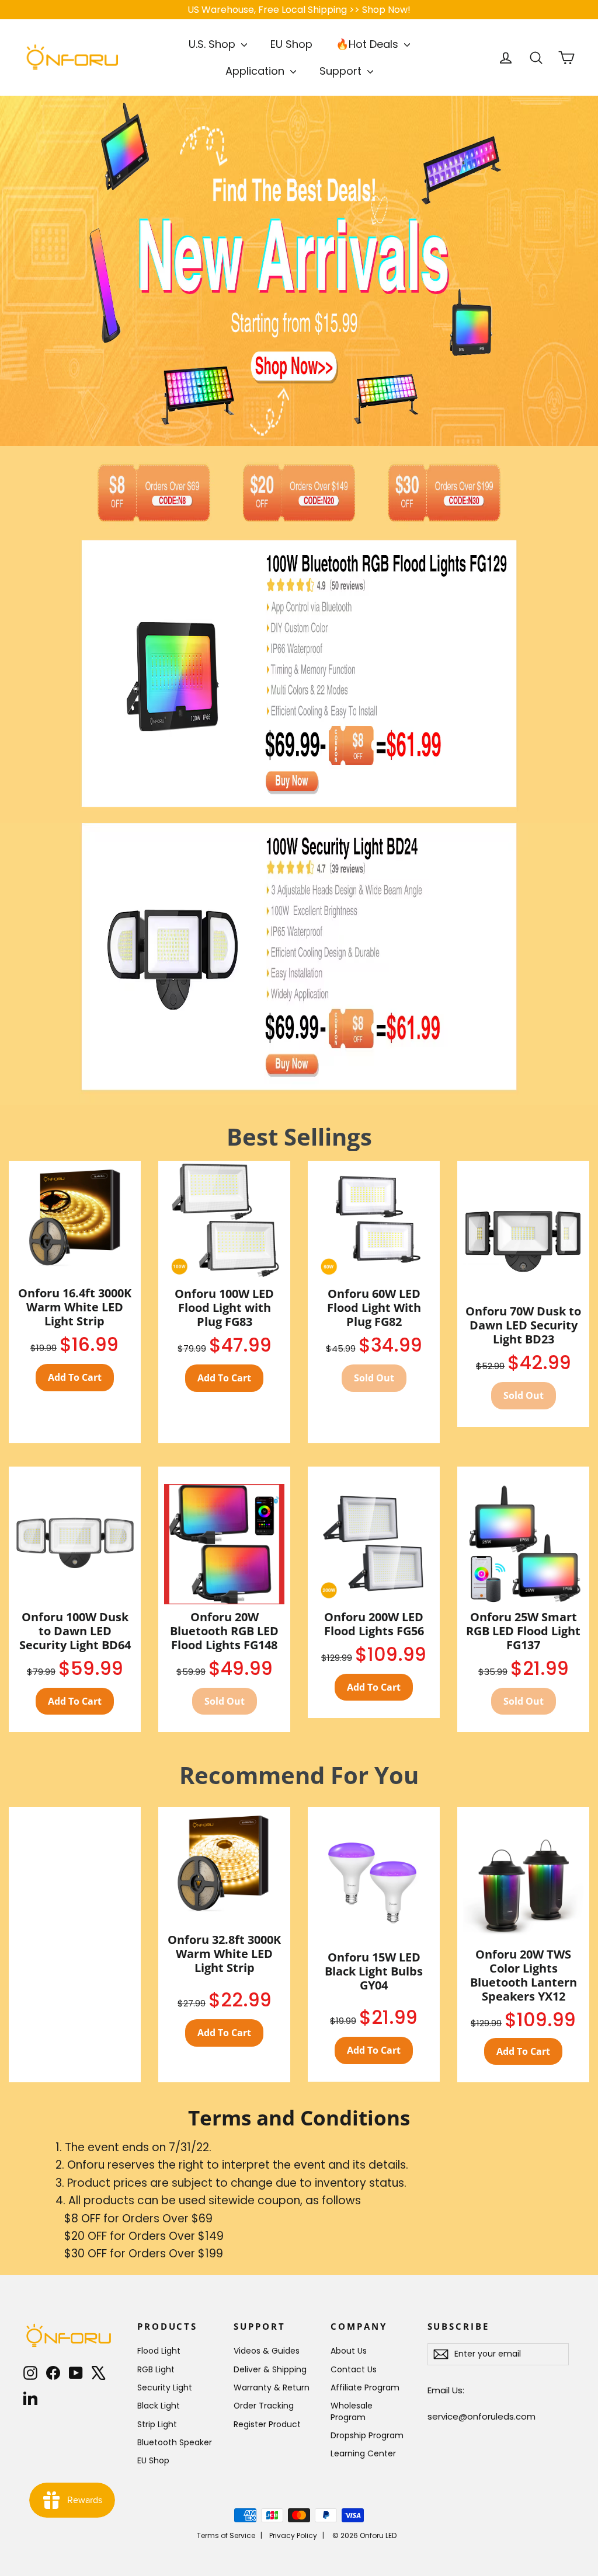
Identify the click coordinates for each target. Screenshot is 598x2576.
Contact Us (354, 2369)
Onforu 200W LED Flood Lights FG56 (374, 1624)
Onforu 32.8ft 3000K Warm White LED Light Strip (224, 1954)
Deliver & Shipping (270, 2369)
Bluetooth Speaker (175, 2442)
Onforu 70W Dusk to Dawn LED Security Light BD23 (523, 1325)
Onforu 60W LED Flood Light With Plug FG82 (374, 1308)
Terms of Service (226, 2535)
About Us (349, 2351)
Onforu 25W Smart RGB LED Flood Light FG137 (523, 1631)
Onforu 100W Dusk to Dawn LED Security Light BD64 (75, 1631)
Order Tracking (264, 2406)
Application (256, 71)
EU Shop (291, 44)
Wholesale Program (352, 2411)
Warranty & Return (272, 2387)
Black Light (159, 2406)
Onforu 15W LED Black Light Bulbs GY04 (374, 1971)
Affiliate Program (365, 2387)
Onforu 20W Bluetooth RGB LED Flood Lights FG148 (224, 1631)
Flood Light (159, 2351)
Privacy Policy (293, 2535)
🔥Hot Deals (368, 44)
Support (342, 71)
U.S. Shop (213, 44)
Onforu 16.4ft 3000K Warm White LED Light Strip (75, 1307)
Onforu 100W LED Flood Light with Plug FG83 (224, 1308)
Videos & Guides (267, 2351)
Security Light (165, 2387)
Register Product (267, 2424)
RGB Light (156, 2369)
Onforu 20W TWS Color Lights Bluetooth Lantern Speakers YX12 (524, 1975)
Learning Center (363, 2453)
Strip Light (157, 2424)
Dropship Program (367, 2435)
